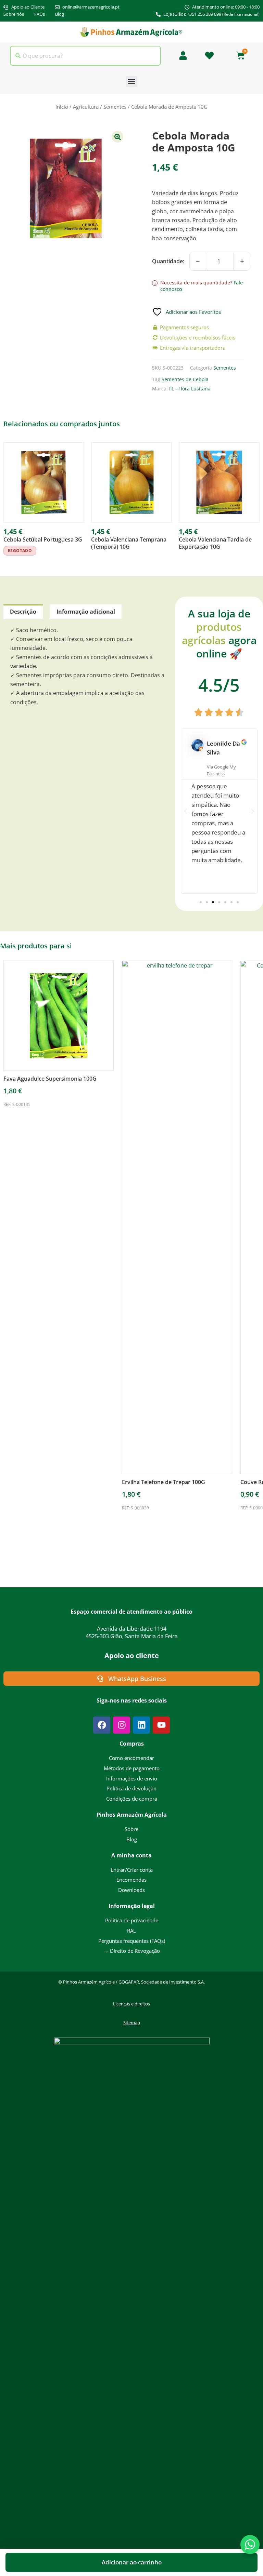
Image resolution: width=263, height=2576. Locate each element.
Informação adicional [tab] (86, 612)
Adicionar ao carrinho (132, 2562)
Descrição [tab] (23, 612)
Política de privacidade (132, 1920)
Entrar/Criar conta (132, 1870)
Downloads (131, 1890)
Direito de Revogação (132, 1951)
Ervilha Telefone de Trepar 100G (164, 1482)
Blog (132, 1839)
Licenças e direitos (131, 2004)
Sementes (115, 107)
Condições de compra (132, 1799)
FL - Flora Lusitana (190, 389)
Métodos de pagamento (132, 1768)
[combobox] (85, 56)
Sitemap (132, 2023)
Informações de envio (132, 1778)
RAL (131, 1931)
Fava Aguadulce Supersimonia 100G (50, 1079)
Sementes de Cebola (185, 379)
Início (62, 107)
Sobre (131, 1829)
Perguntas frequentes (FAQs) (132, 1941)
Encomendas (131, 1880)
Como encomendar (131, 1758)
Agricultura (86, 107)
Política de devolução (131, 1788)
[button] (132, 82)
